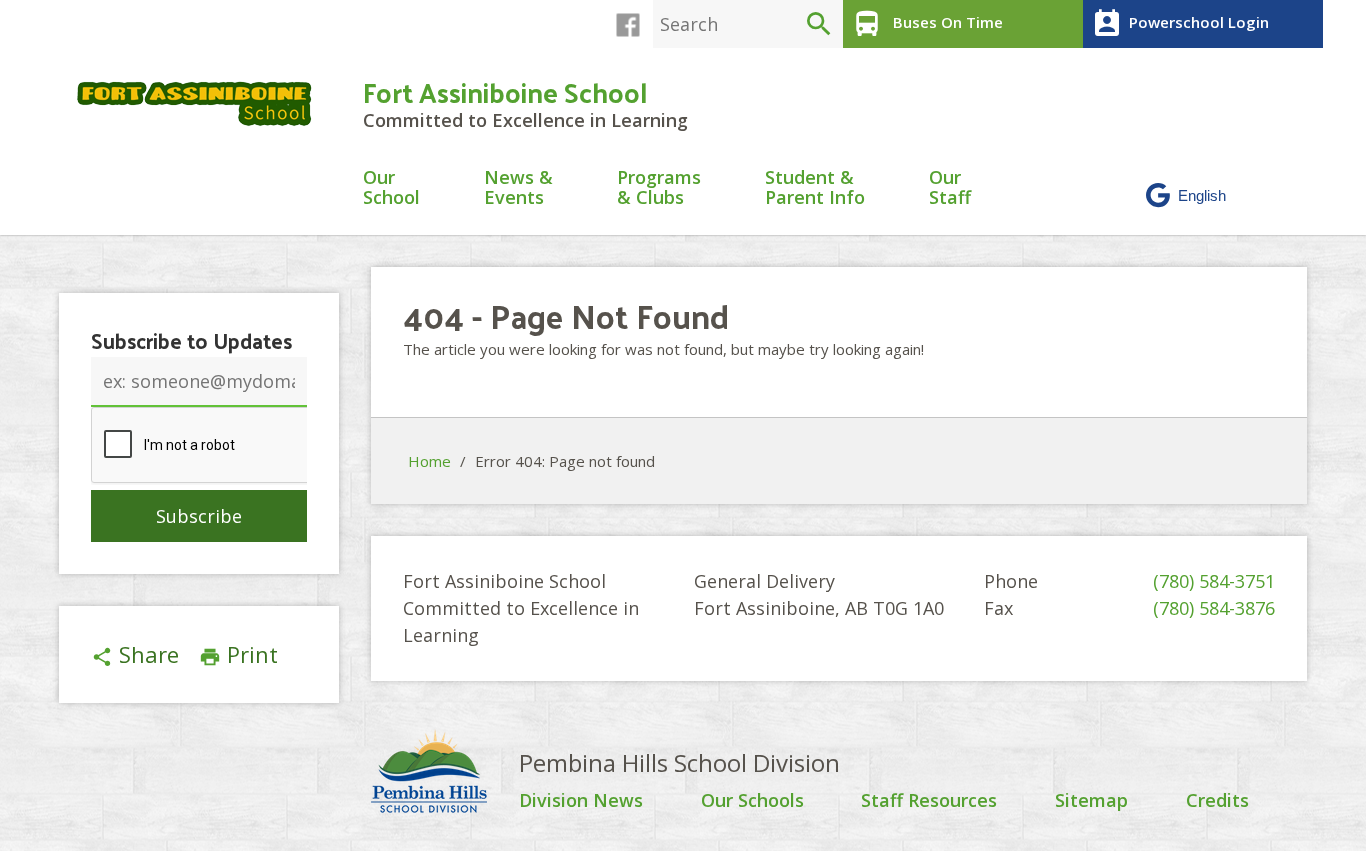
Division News (581, 801)
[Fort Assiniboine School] (203, 103)
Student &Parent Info (815, 188)
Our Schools (752, 801)
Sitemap (1091, 801)
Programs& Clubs (659, 188)
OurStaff (950, 188)
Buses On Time (927, 24)
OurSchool (391, 188)
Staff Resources (929, 801)
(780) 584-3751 (1214, 581)
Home (429, 461)
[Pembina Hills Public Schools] (445, 774)
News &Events (518, 188)
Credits (1217, 801)
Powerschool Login (1180, 24)
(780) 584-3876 (1214, 608)
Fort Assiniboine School (505, 91)
